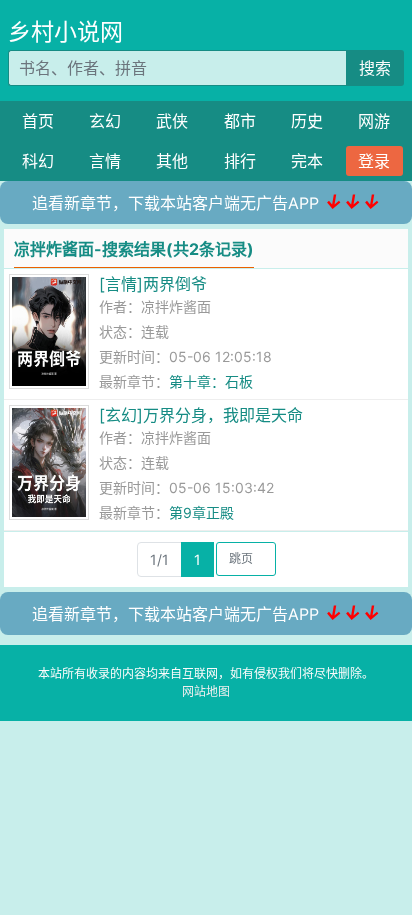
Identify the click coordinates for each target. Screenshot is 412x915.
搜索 (375, 68)
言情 (105, 161)
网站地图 (206, 691)
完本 (307, 161)
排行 (240, 161)
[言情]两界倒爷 (153, 284)
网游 (374, 121)
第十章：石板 (211, 381)
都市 (240, 121)
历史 (307, 121)
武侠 (172, 121)
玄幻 (105, 121)
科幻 (38, 161)
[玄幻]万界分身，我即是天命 (201, 415)
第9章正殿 (201, 512)
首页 (38, 121)
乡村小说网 (65, 32)
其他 (172, 161)
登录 (374, 161)
